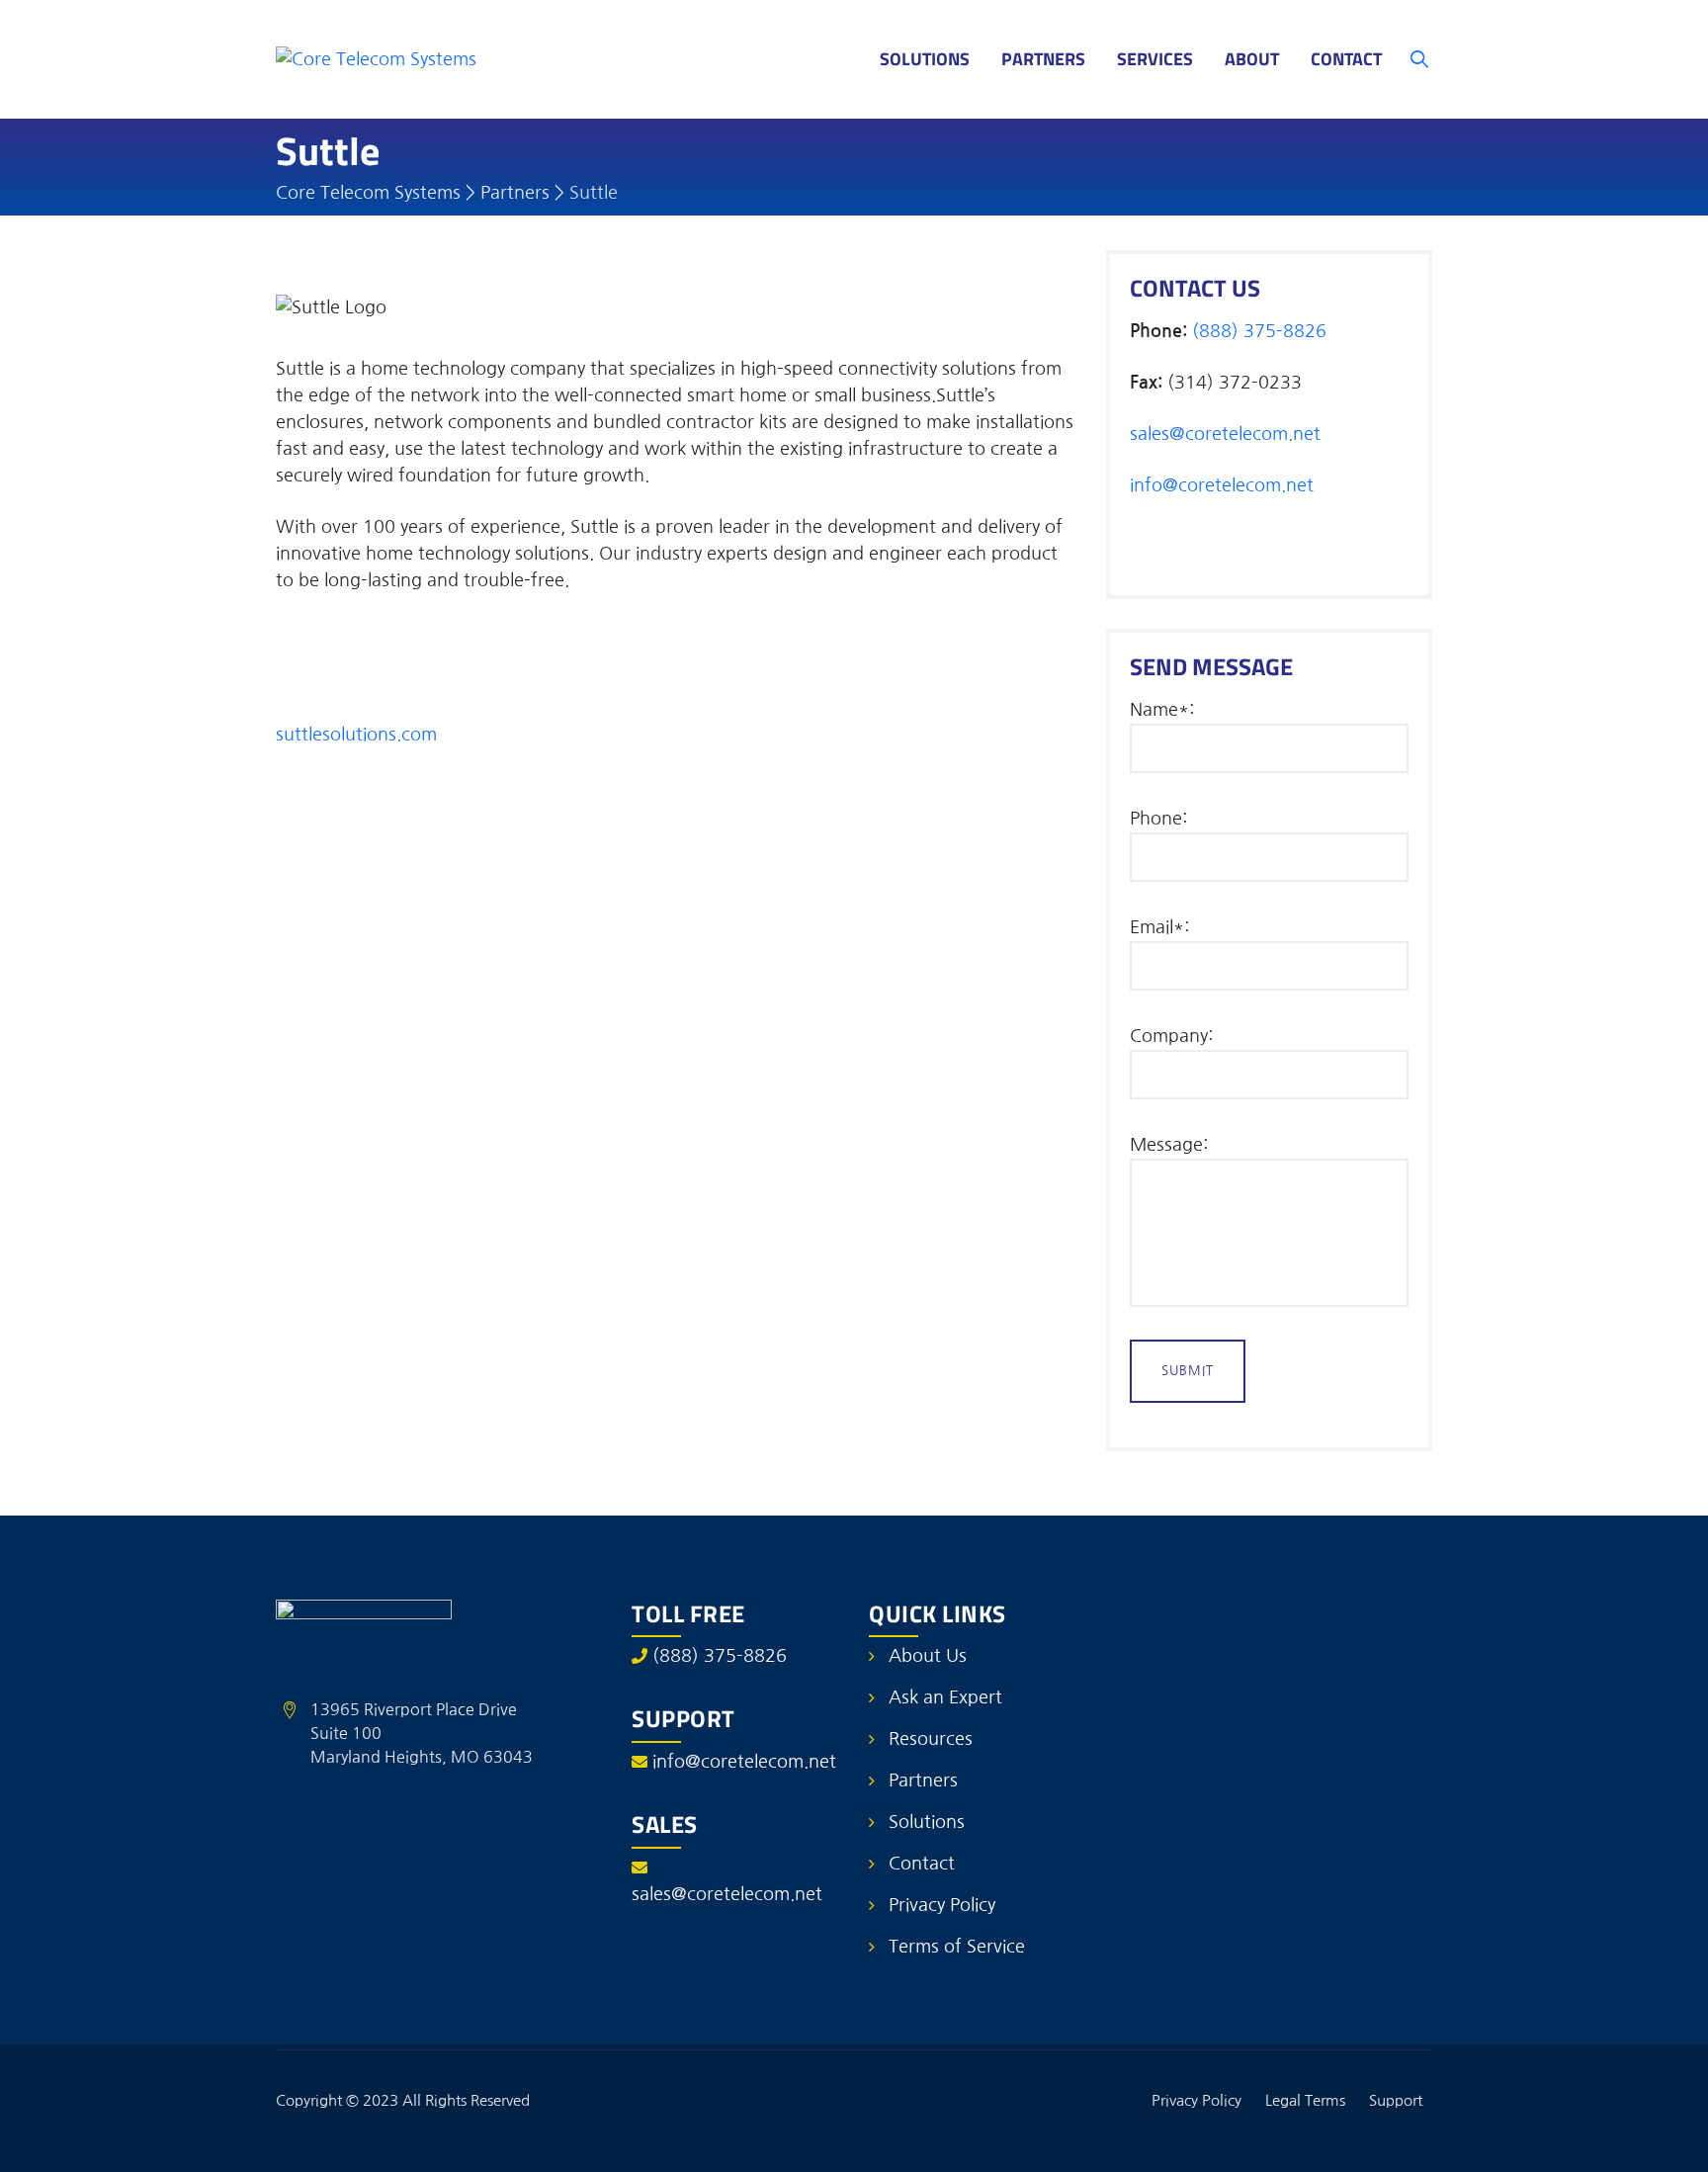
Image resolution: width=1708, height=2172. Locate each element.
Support (1396, 2100)
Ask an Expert (945, 1697)
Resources (931, 1739)
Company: (1171, 1036)
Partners (1043, 59)
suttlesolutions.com (356, 735)
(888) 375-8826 (1259, 331)
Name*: (1162, 710)
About (1252, 59)
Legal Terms (1305, 2100)
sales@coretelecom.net (1225, 434)
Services (1155, 59)
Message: (1169, 1145)
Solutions (925, 59)
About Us (928, 1656)
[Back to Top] (1666, 2140)
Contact (1346, 59)
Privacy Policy (942, 1905)
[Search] (1420, 59)
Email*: (1159, 927)
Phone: (1158, 819)
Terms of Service (957, 1947)
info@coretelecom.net (1222, 485)
